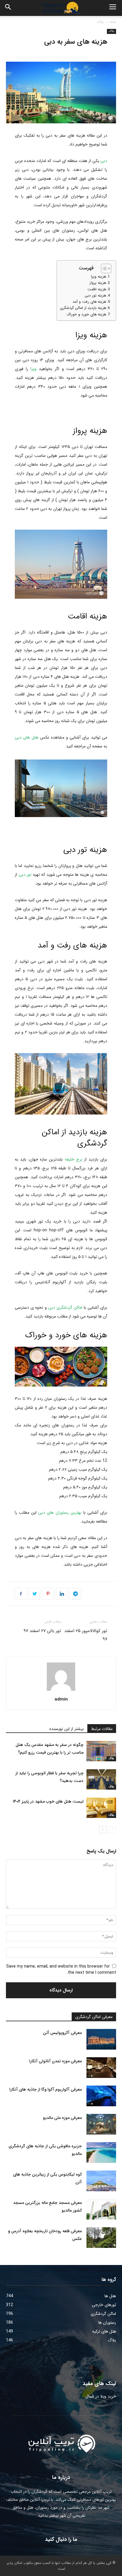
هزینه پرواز (98, 283)
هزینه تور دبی (95, 296)
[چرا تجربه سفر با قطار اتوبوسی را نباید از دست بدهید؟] (101, 1779)
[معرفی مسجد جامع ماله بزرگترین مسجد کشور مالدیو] (101, 2209)
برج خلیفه (74, 1159)
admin (61, 1699)
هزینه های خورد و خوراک (86, 315)
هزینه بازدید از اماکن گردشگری (83, 308)
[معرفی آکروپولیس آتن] (101, 2039)
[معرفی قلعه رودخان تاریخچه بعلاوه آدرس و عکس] (101, 2238)
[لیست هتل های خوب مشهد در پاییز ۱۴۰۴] (101, 1808)
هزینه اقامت (97, 289)
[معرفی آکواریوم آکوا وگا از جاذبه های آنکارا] (101, 2096)
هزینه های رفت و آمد (89, 302)
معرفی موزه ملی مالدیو (62, 2118)
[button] (8, 8)
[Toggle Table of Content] (103, 269)
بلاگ (100, 22)
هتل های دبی (27, 737)
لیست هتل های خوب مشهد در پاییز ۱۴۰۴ (48, 1801)
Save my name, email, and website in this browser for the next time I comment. (61, 1969)
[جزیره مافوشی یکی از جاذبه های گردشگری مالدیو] (101, 2153)
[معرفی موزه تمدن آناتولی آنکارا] (101, 2068)
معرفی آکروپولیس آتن (62, 2033)
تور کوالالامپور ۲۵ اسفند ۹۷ (86, 1635)
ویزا (33, 369)
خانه (113, 22)
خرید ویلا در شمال (101, 2396)
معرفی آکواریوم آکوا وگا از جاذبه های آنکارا (46, 2089)
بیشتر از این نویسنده (67, 1729)
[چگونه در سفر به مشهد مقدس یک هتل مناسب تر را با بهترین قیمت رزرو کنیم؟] (101, 1751)
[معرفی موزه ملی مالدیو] (101, 2124)
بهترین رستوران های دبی (60, 1513)
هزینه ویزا (98, 277)
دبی (104, 161)
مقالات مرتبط (102, 1729)
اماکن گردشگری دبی (65, 1307)
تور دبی (25, 875)
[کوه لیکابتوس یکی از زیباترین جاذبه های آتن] (101, 2181)
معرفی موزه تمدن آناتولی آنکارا (56, 2061)
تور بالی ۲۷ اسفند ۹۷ (42, 1631)
